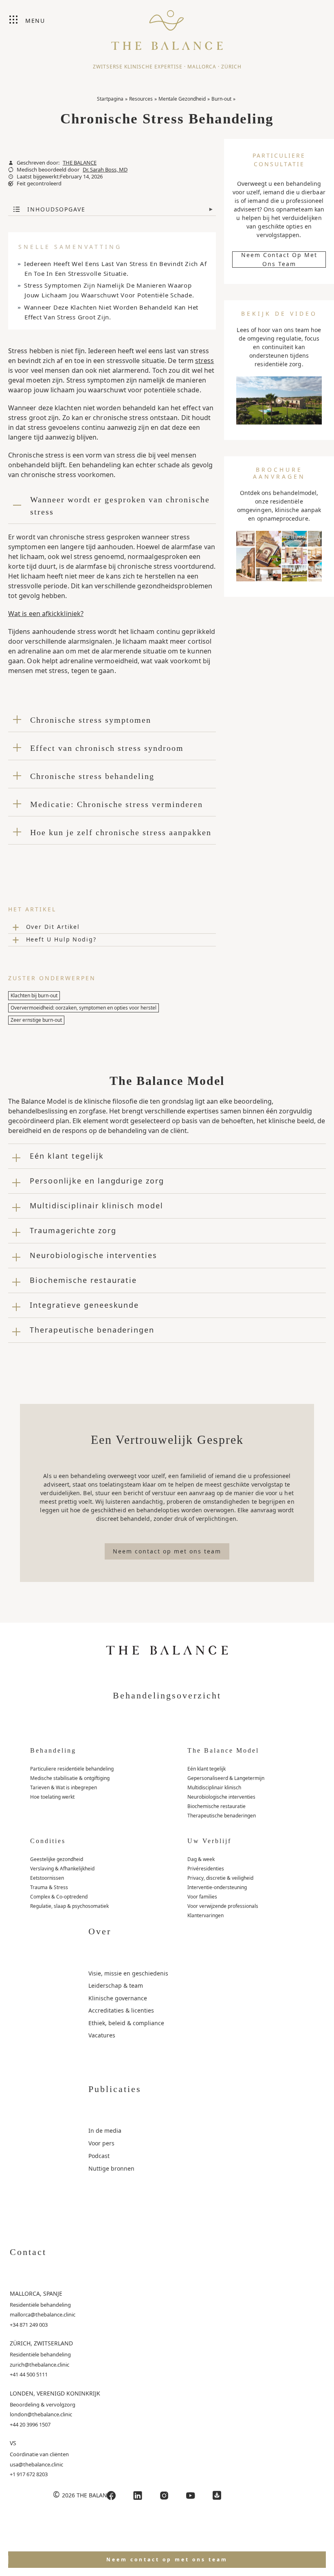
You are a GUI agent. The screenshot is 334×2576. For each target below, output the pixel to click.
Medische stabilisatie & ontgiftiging (70, 1778)
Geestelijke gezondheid (57, 1859)
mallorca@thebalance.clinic (43, 2314)
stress (204, 361)
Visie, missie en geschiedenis (128, 1973)
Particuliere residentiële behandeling (72, 1769)
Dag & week (201, 1859)
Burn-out (221, 99)
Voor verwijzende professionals (223, 1906)
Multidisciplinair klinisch (214, 1787)
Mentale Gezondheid (182, 99)
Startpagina (110, 99)
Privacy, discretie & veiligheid (220, 1878)
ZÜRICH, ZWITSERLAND (41, 2343)
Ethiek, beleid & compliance (126, 2023)
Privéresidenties (206, 1869)
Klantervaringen (205, 1915)
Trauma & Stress (49, 1887)
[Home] (167, 26)
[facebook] (111, 2496)
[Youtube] (191, 2496)
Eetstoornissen (47, 1878)
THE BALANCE (80, 163)
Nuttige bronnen (111, 2168)
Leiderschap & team (116, 1985)
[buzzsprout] (217, 2496)
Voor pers (101, 2143)
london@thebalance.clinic (41, 2414)
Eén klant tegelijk (207, 1769)
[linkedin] (138, 2496)
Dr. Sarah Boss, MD (105, 170)
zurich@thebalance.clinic (40, 2365)
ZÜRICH (231, 67)
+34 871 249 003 (29, 2325)
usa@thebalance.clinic (36, 2464)
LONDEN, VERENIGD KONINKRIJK (55, 2393)
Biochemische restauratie (216, 1806)
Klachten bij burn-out (34, 995)
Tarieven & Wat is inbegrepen (64, 1787)
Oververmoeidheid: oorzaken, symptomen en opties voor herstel (83, 1008)
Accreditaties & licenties (121, 2010)
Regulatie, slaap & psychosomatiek (69, 1906)
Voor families (202, 1897)
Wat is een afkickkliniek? (46, 614)
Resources (141, 99)
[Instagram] (164, 2496)
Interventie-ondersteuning (217, 1887)
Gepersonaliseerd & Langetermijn (226, 1778)
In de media (105, 2131)
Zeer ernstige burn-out (36, 1020)
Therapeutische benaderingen (222, 1816)
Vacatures (102, 2035)
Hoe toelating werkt (52, 1797)
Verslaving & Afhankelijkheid (62, 1869)
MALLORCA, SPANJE (36, 2293)
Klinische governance (118, 1998)
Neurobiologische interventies (221, 1797)
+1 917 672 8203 (29, 2474)
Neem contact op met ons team (279, 260)
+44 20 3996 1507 (30, 2424)
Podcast (99, 2156)
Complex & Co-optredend (59, 1897)
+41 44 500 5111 (29, 2374)
